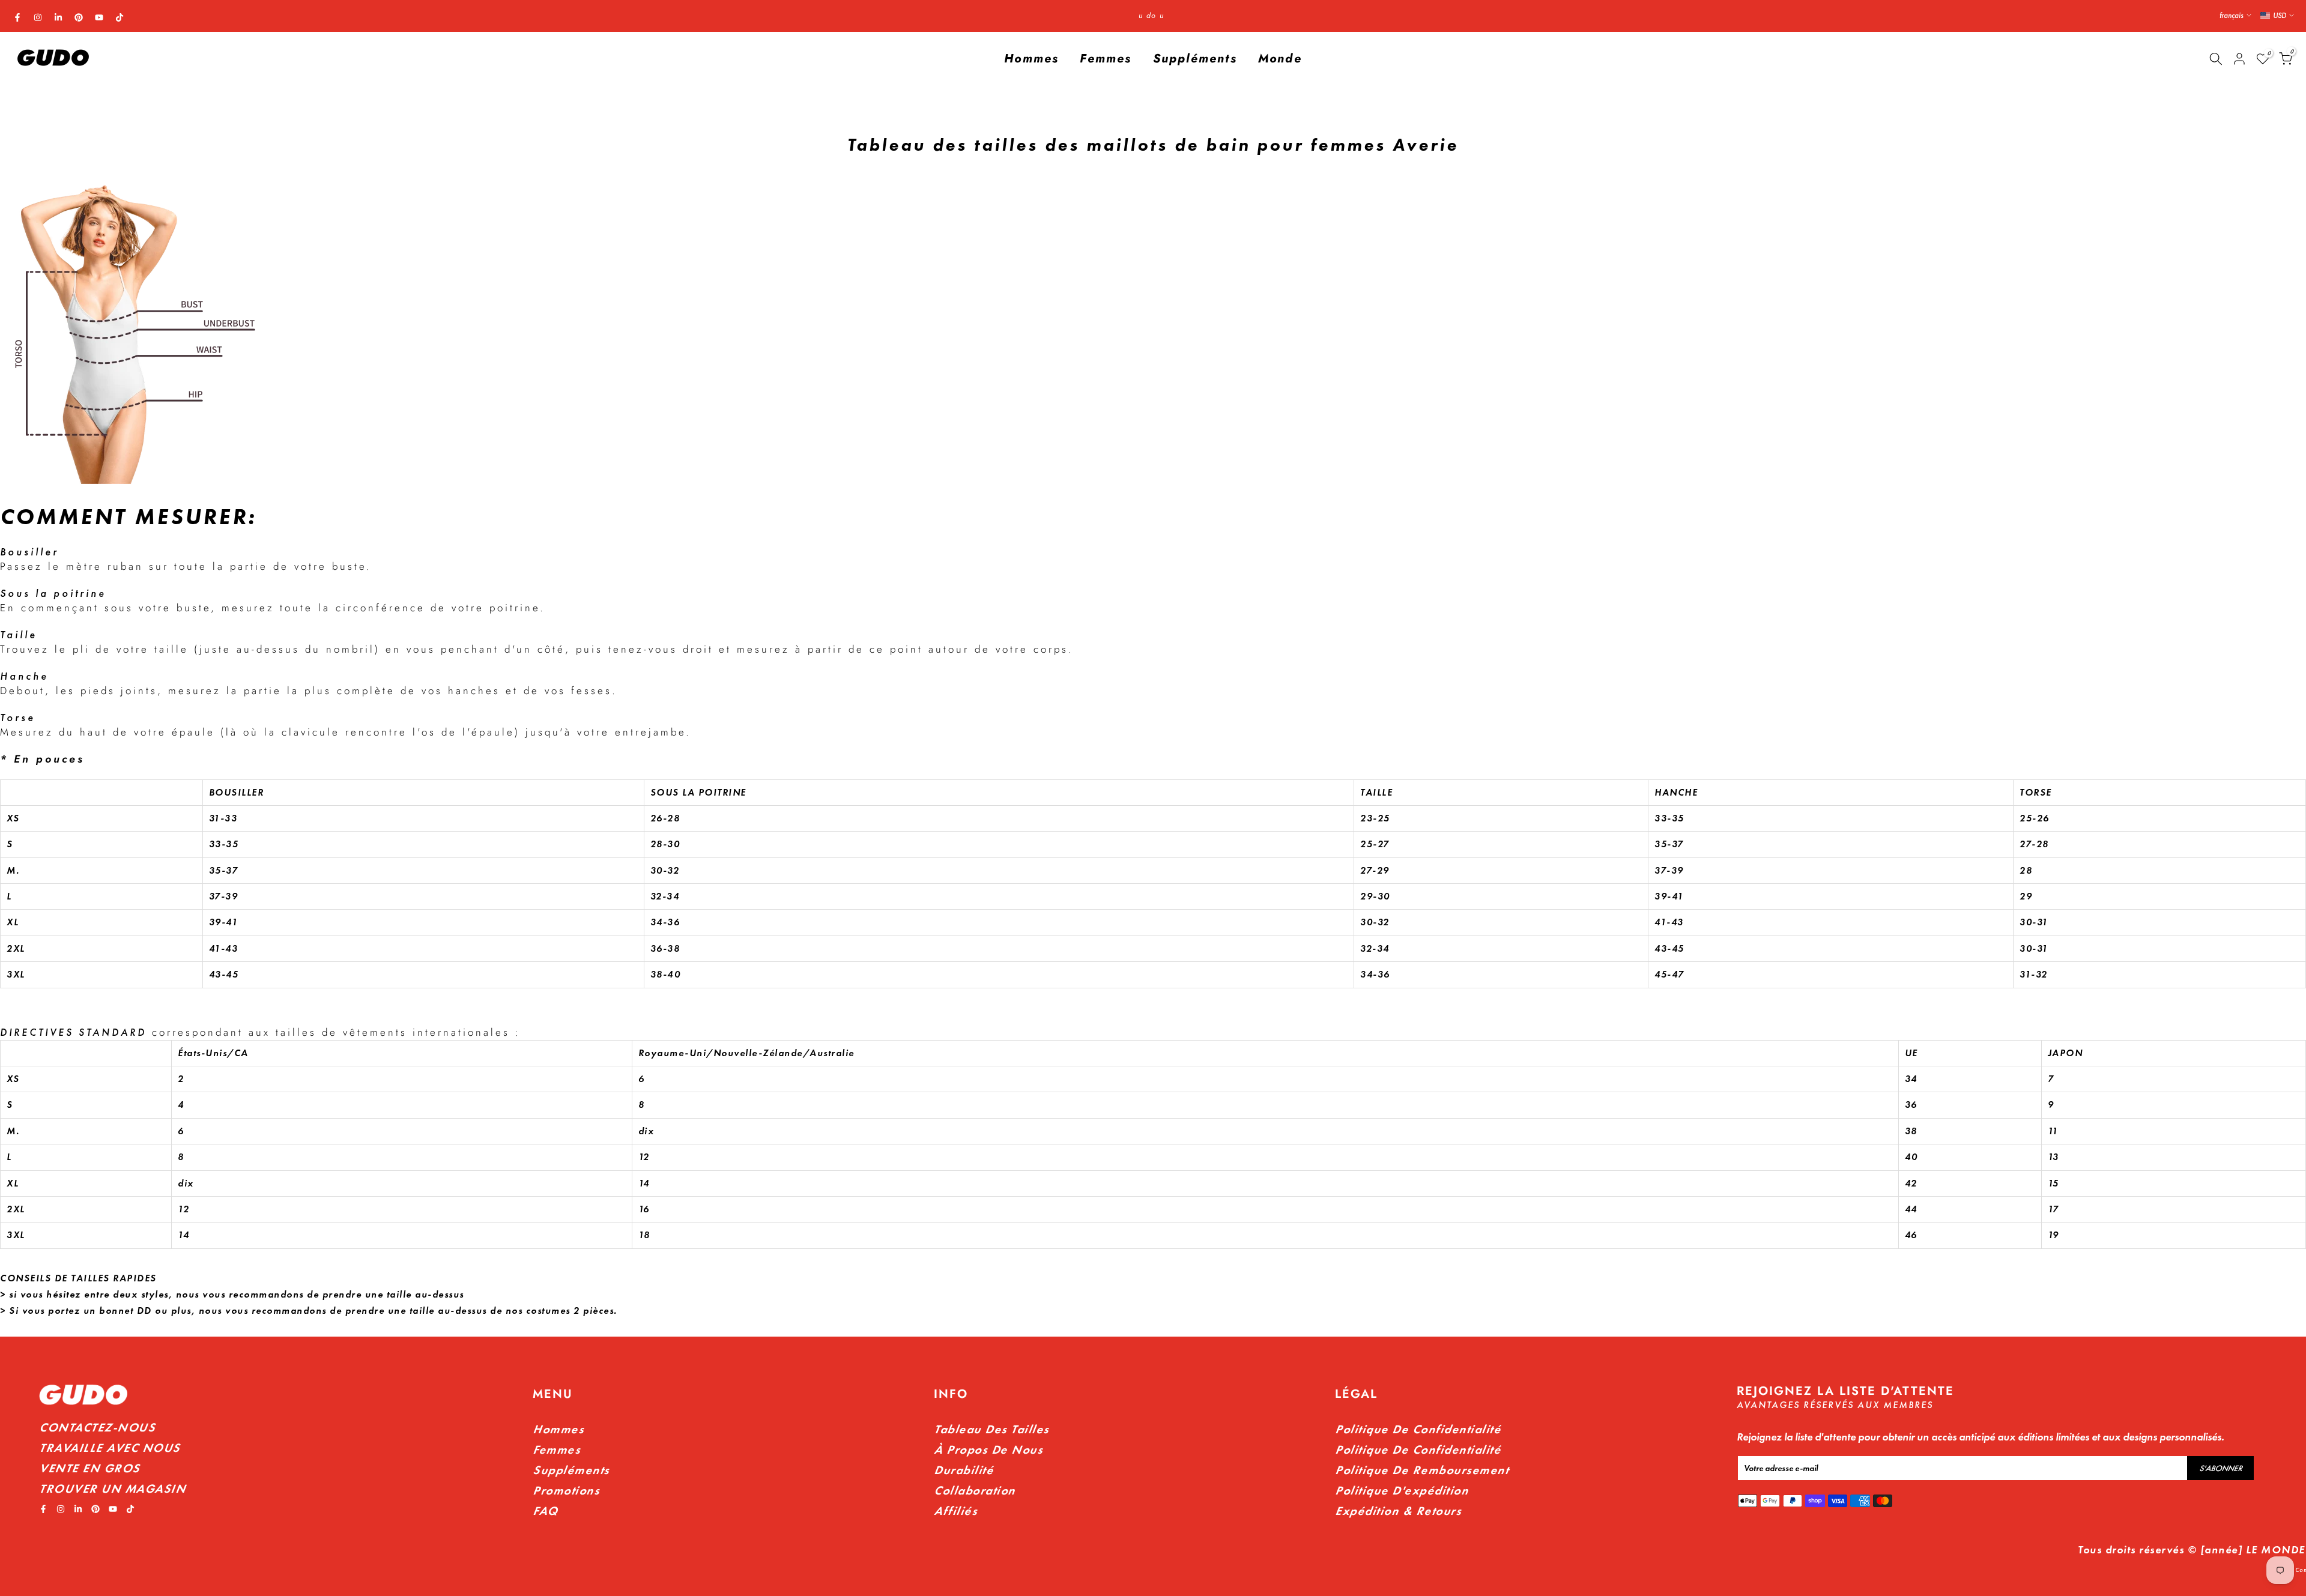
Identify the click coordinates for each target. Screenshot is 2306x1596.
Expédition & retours (1398, 1511)
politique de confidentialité (1418, 1449)
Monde (1280, 59)
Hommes (1031, 59)
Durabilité (964, 1470)
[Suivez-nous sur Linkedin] (58, 17)
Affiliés (955, 1511)
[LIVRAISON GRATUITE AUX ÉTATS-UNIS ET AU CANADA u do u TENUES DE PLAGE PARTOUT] (1151, 16)
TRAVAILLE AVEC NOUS (110, 1448)
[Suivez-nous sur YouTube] (99, 17)
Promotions (566, 1490)
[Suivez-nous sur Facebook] (17, 17)
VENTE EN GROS (89, 1468)
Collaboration (975, 1490)
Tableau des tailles (991, 1429)
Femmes (1106, 59)
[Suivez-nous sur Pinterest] (79, 17)
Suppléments (1195, 59)
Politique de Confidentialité (1418, 1429)
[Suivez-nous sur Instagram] (38, 17)
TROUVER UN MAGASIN (112, 1489)
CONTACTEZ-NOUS (97, 1427)
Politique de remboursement (1422, 1470)
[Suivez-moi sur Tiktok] (120, 17)
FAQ (545, 1511)
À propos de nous (988, 1449)
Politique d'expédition (1402, 1490)
